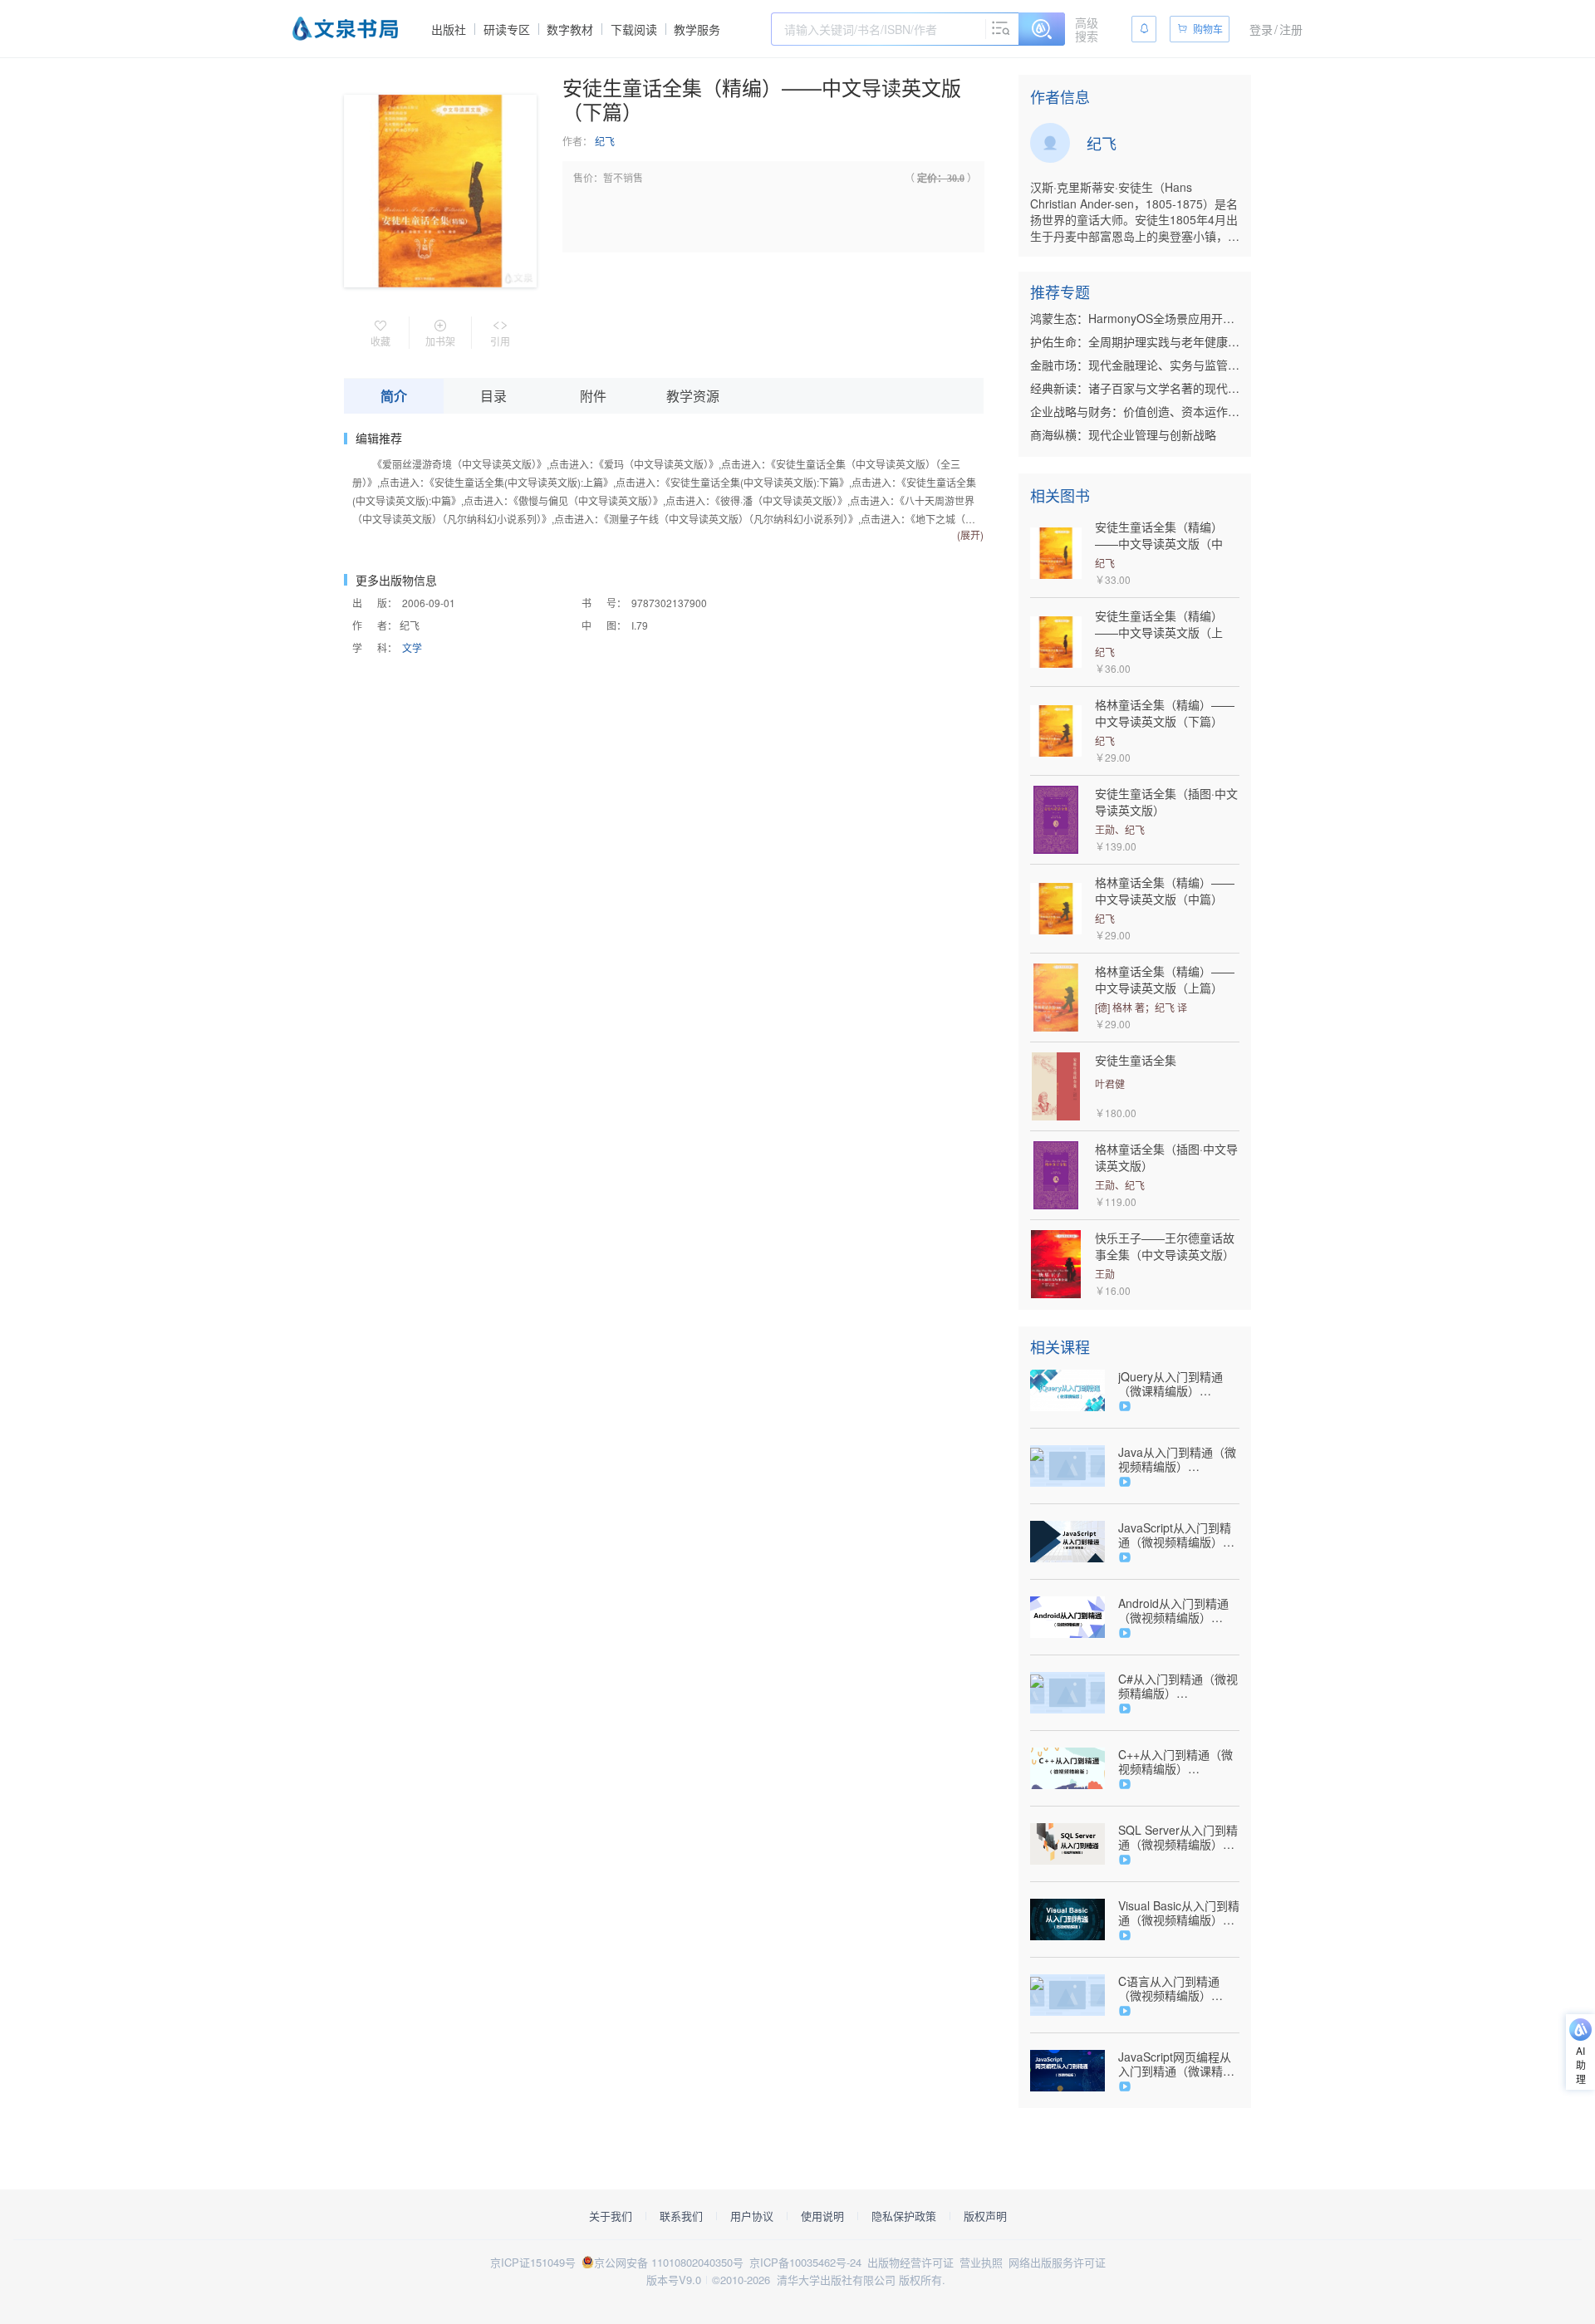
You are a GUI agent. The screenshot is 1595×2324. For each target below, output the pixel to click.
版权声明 (985, 2216)
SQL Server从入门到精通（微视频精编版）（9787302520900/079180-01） (1179, 1837)
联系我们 (681, 2216)
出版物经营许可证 (910, 2262)
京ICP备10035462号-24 (805, 2262)
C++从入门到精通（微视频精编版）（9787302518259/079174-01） (1179, 1762)
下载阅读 (634, 29)
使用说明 (822, 2216)
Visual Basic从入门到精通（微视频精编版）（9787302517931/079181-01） (1179, 1913)
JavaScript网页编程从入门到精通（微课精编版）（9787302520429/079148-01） (1179, 2064)
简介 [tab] (394, 396)
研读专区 (507, 29)
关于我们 (611, 2216)
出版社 (449, 29)
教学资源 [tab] (693, 396)
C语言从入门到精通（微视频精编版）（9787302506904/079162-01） (1179, 1988)
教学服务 (697, 29)
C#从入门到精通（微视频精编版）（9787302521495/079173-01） (1179, 1686)
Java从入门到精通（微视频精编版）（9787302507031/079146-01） (1179, 1459)
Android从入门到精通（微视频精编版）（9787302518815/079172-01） (1179, 1611)
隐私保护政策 (904, 2216)
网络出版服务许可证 (1057, 2262)
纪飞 (605, 141)
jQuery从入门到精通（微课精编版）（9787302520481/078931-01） (1179, 1384)
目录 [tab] (493, 396)
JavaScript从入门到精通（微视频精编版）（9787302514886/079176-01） (1179, 1535)
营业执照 (981, 2262)
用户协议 (752, 2216)
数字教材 (570, 29)
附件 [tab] (593, 396)
